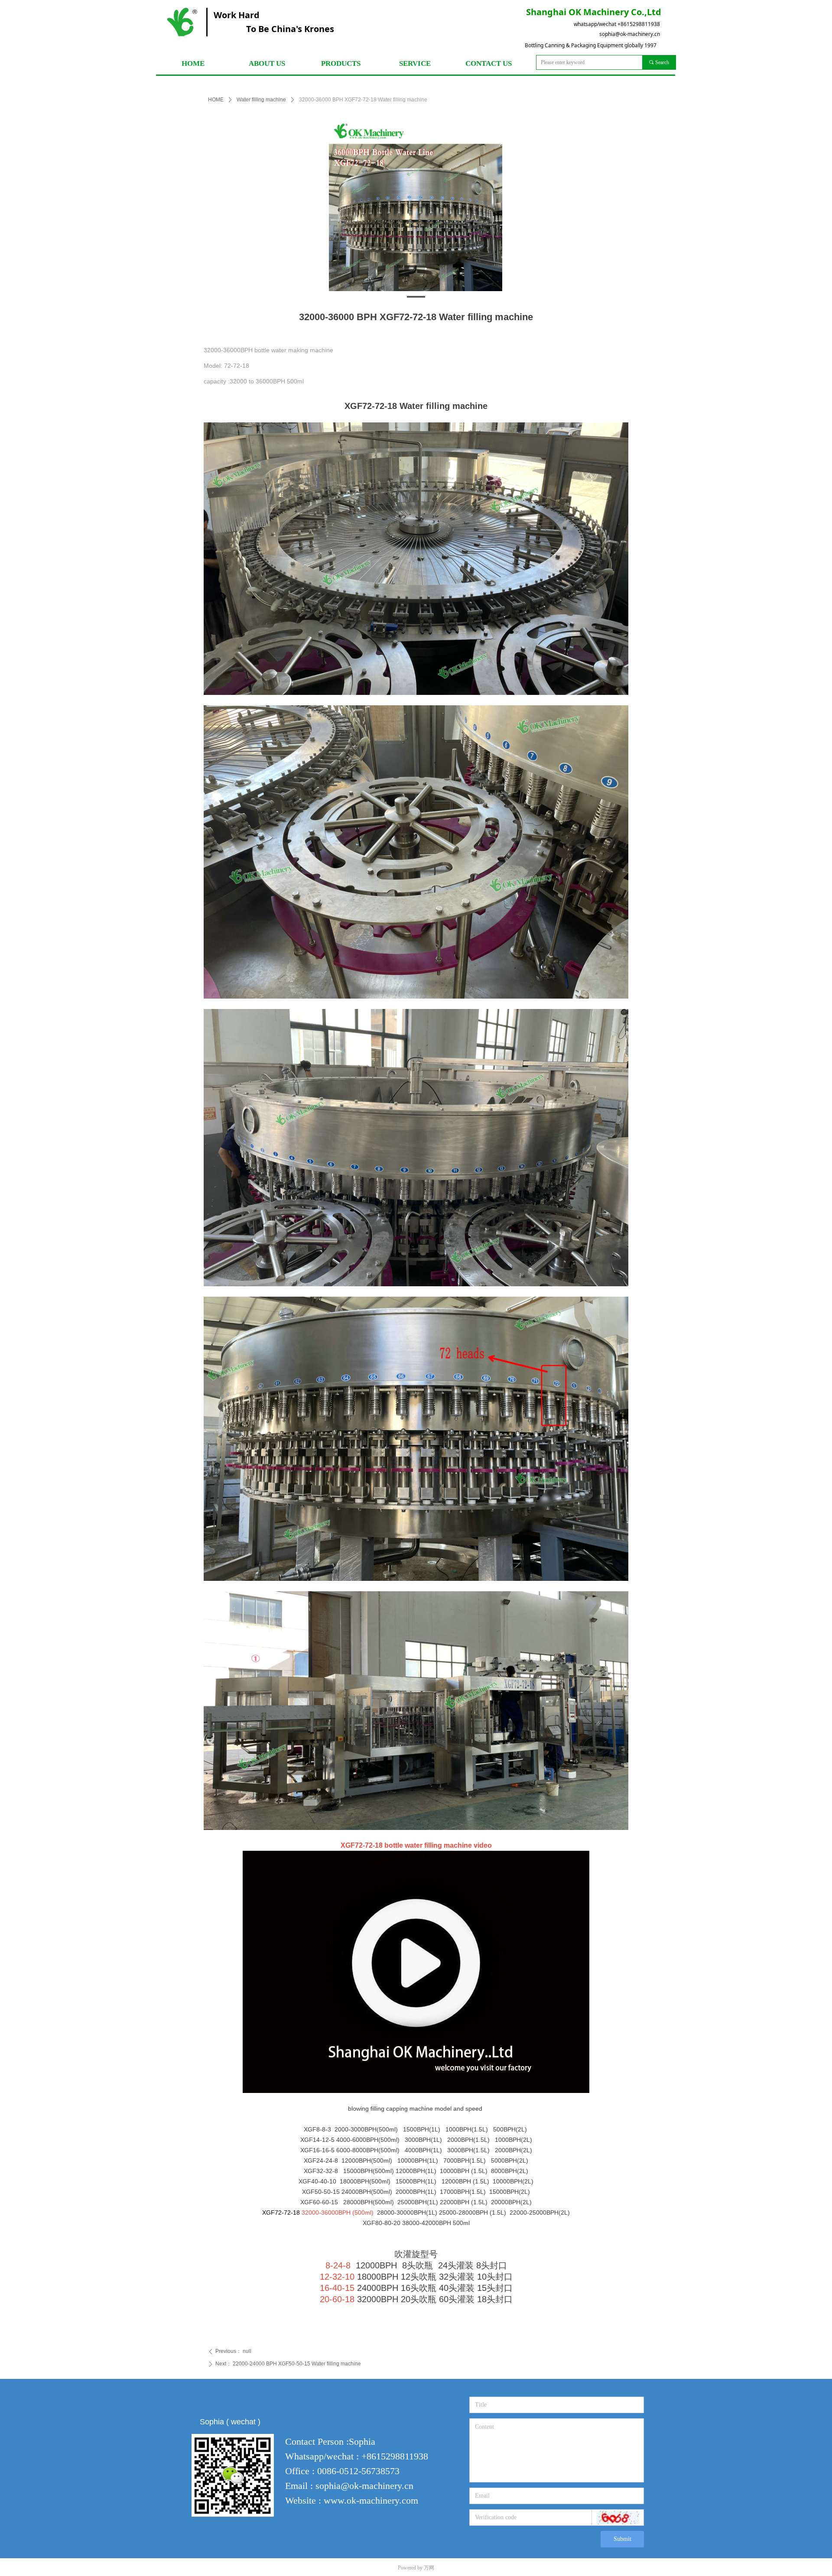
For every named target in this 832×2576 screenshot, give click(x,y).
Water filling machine (261, 100)
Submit (622, 2539)
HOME (216, 100)
